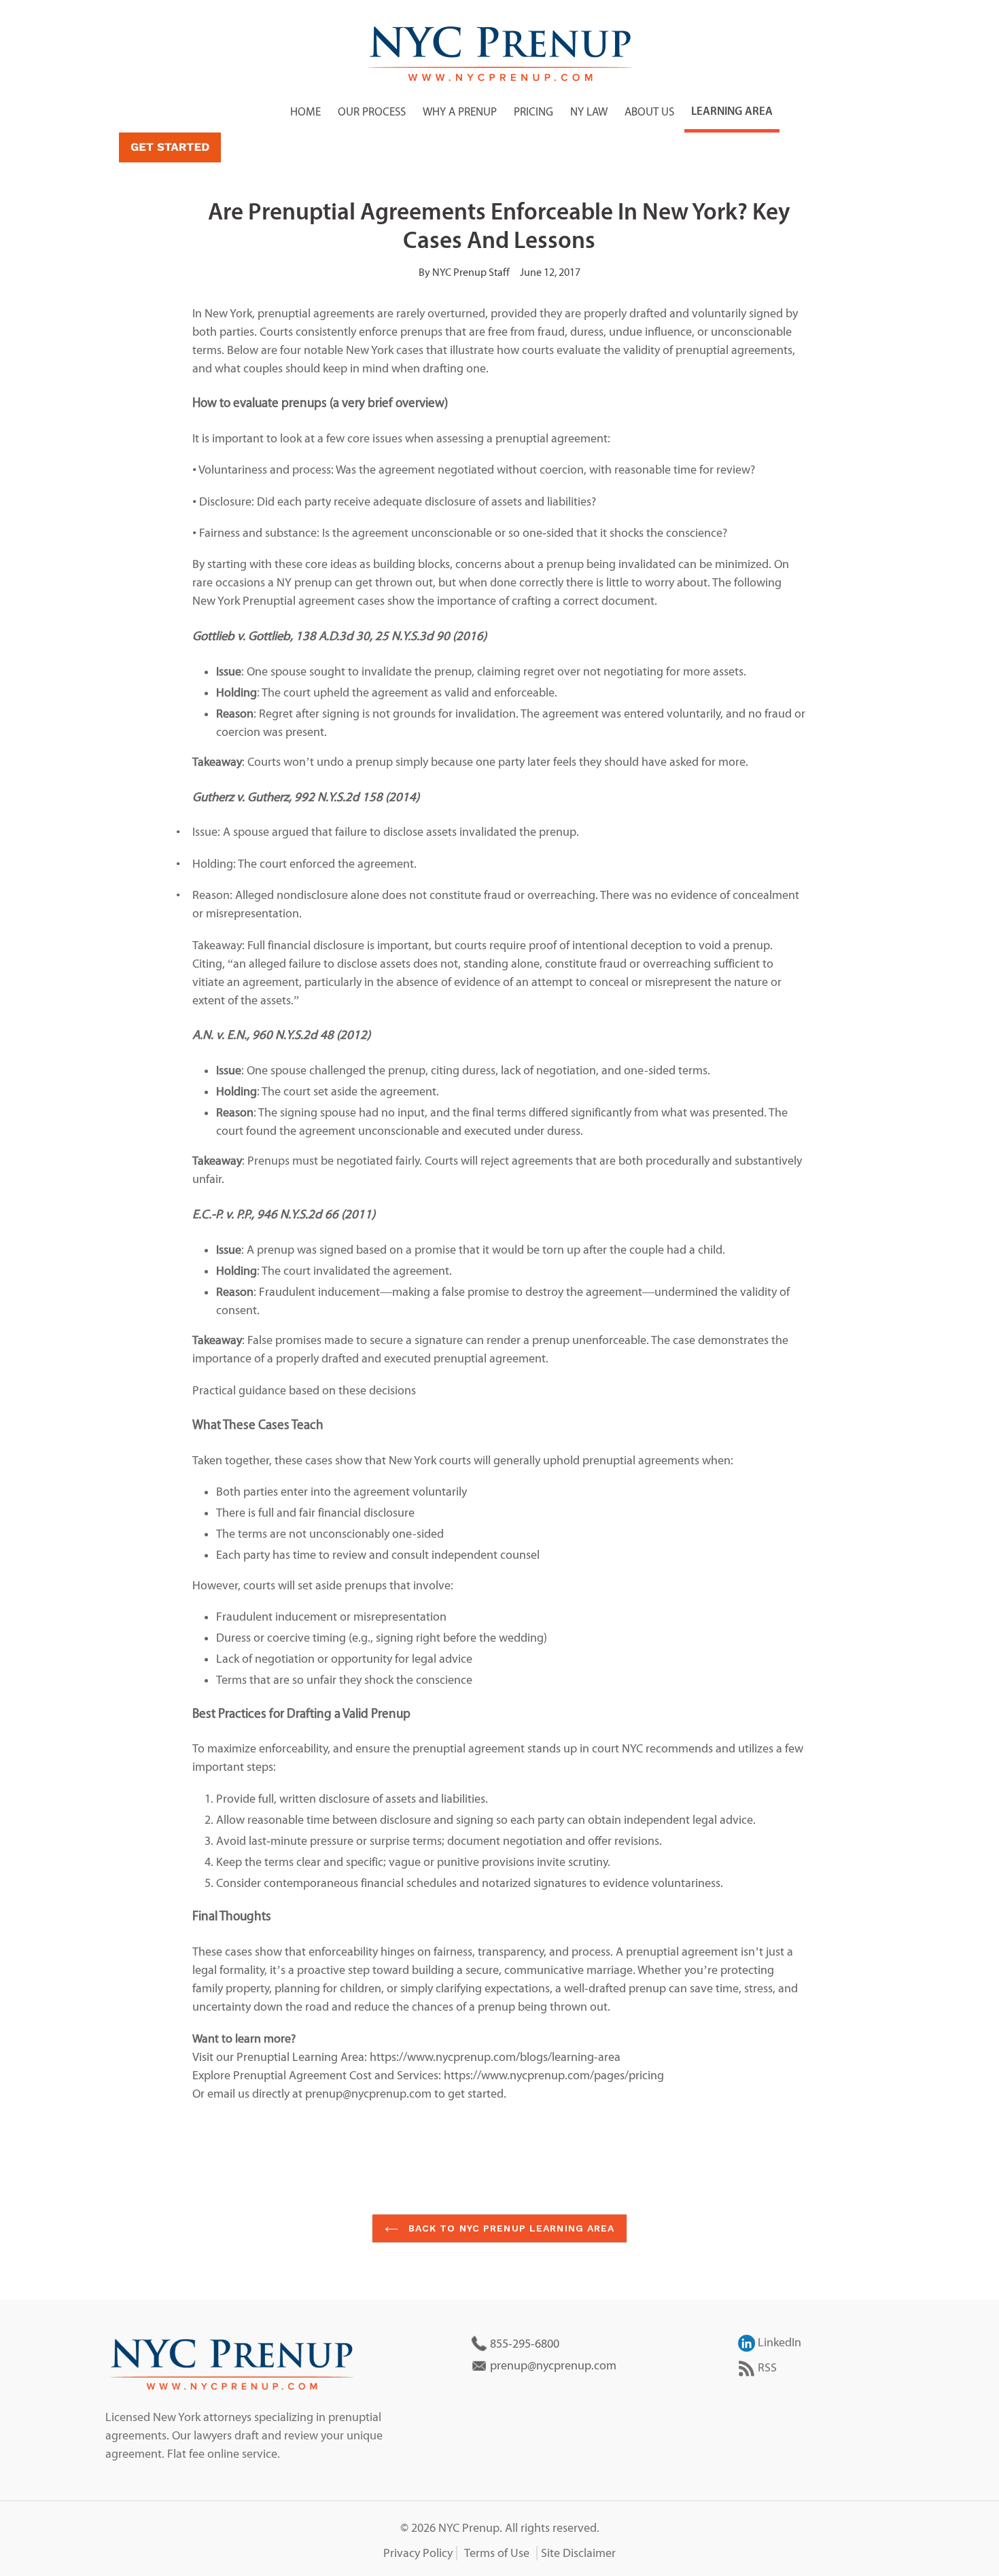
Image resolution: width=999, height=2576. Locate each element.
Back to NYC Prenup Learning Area (510, 2228)
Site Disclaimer (578, 2553)
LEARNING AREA (732, 112)
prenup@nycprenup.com (553, 2366)
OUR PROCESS (372, 112)
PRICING (533, 112)
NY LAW (589, 112)
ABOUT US (649, 112)
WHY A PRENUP (460, 112)
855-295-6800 (525, 2344)
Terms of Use (497, 2553)
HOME (305, 112)
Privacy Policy (418, 2553)
